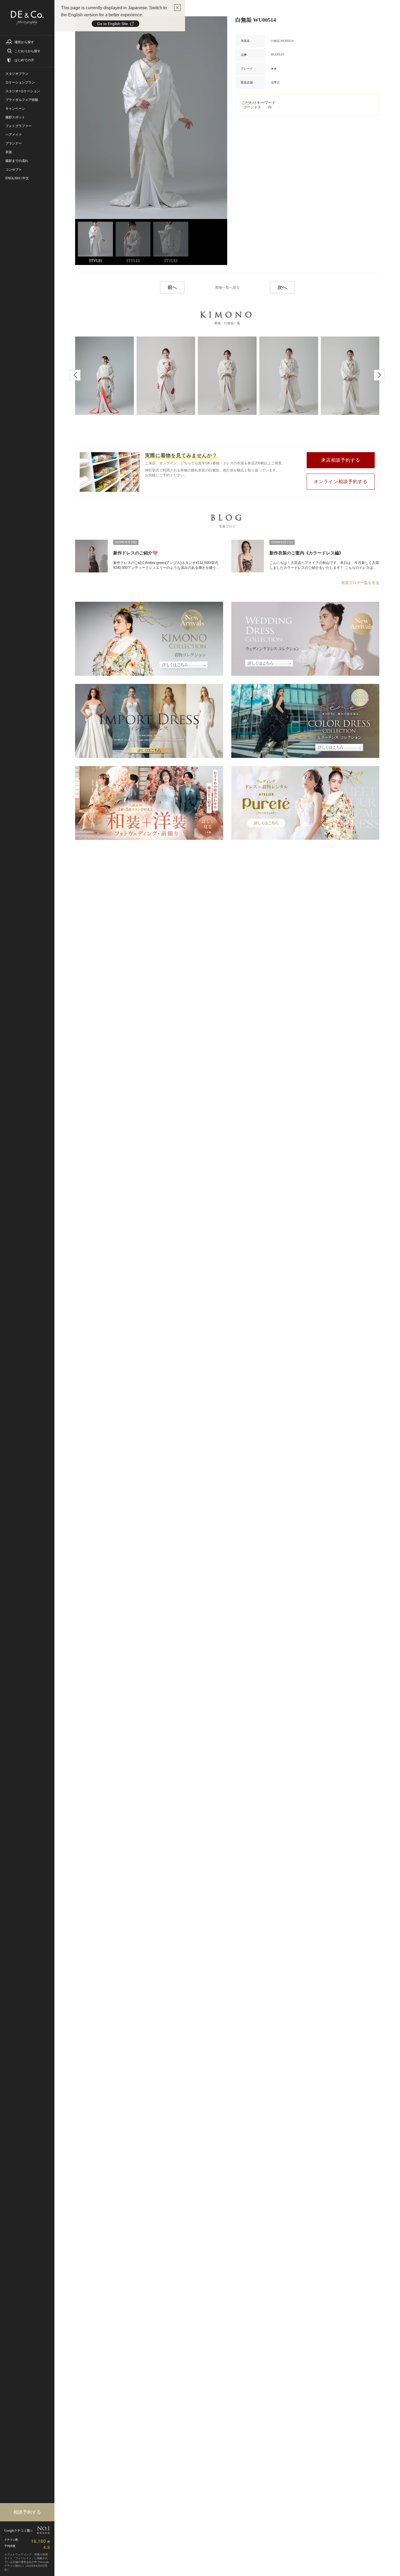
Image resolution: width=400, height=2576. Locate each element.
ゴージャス (252, 107)
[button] (75, 375)
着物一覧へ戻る (227, 287)
